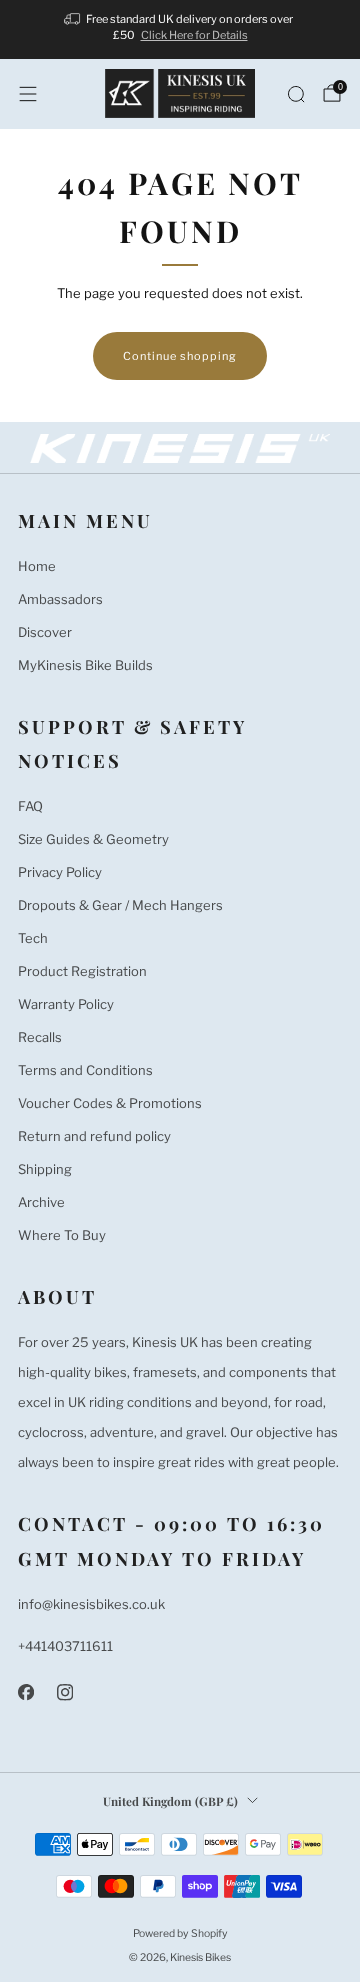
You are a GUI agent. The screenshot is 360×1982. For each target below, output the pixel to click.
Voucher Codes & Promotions (110, 1103)
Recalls (40, 1037)
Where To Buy (62, 1235)
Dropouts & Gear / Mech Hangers (120, 905)
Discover (45, 632)
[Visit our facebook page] (25, 1692)
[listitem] (180, 29)
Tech (33, 938)
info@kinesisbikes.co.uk (91, 1604)
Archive (41, 1202)
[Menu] (28, 94)
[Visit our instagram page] (64, 1692)
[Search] (296, 94)
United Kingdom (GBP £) (170, 1801)
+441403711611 (65, 1646)
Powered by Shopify (180, 1933)
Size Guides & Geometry (93, 839)
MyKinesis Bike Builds (85, 665)
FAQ (30, 806)
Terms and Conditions (85, 1070)
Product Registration (82, 971)
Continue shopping (180, 356)
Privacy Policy (60, 872)
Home (37, 566)
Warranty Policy (66, 1004)
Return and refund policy (94, 1136)
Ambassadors (60, 599)
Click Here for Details (194, 35)
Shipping (45, 1169)
